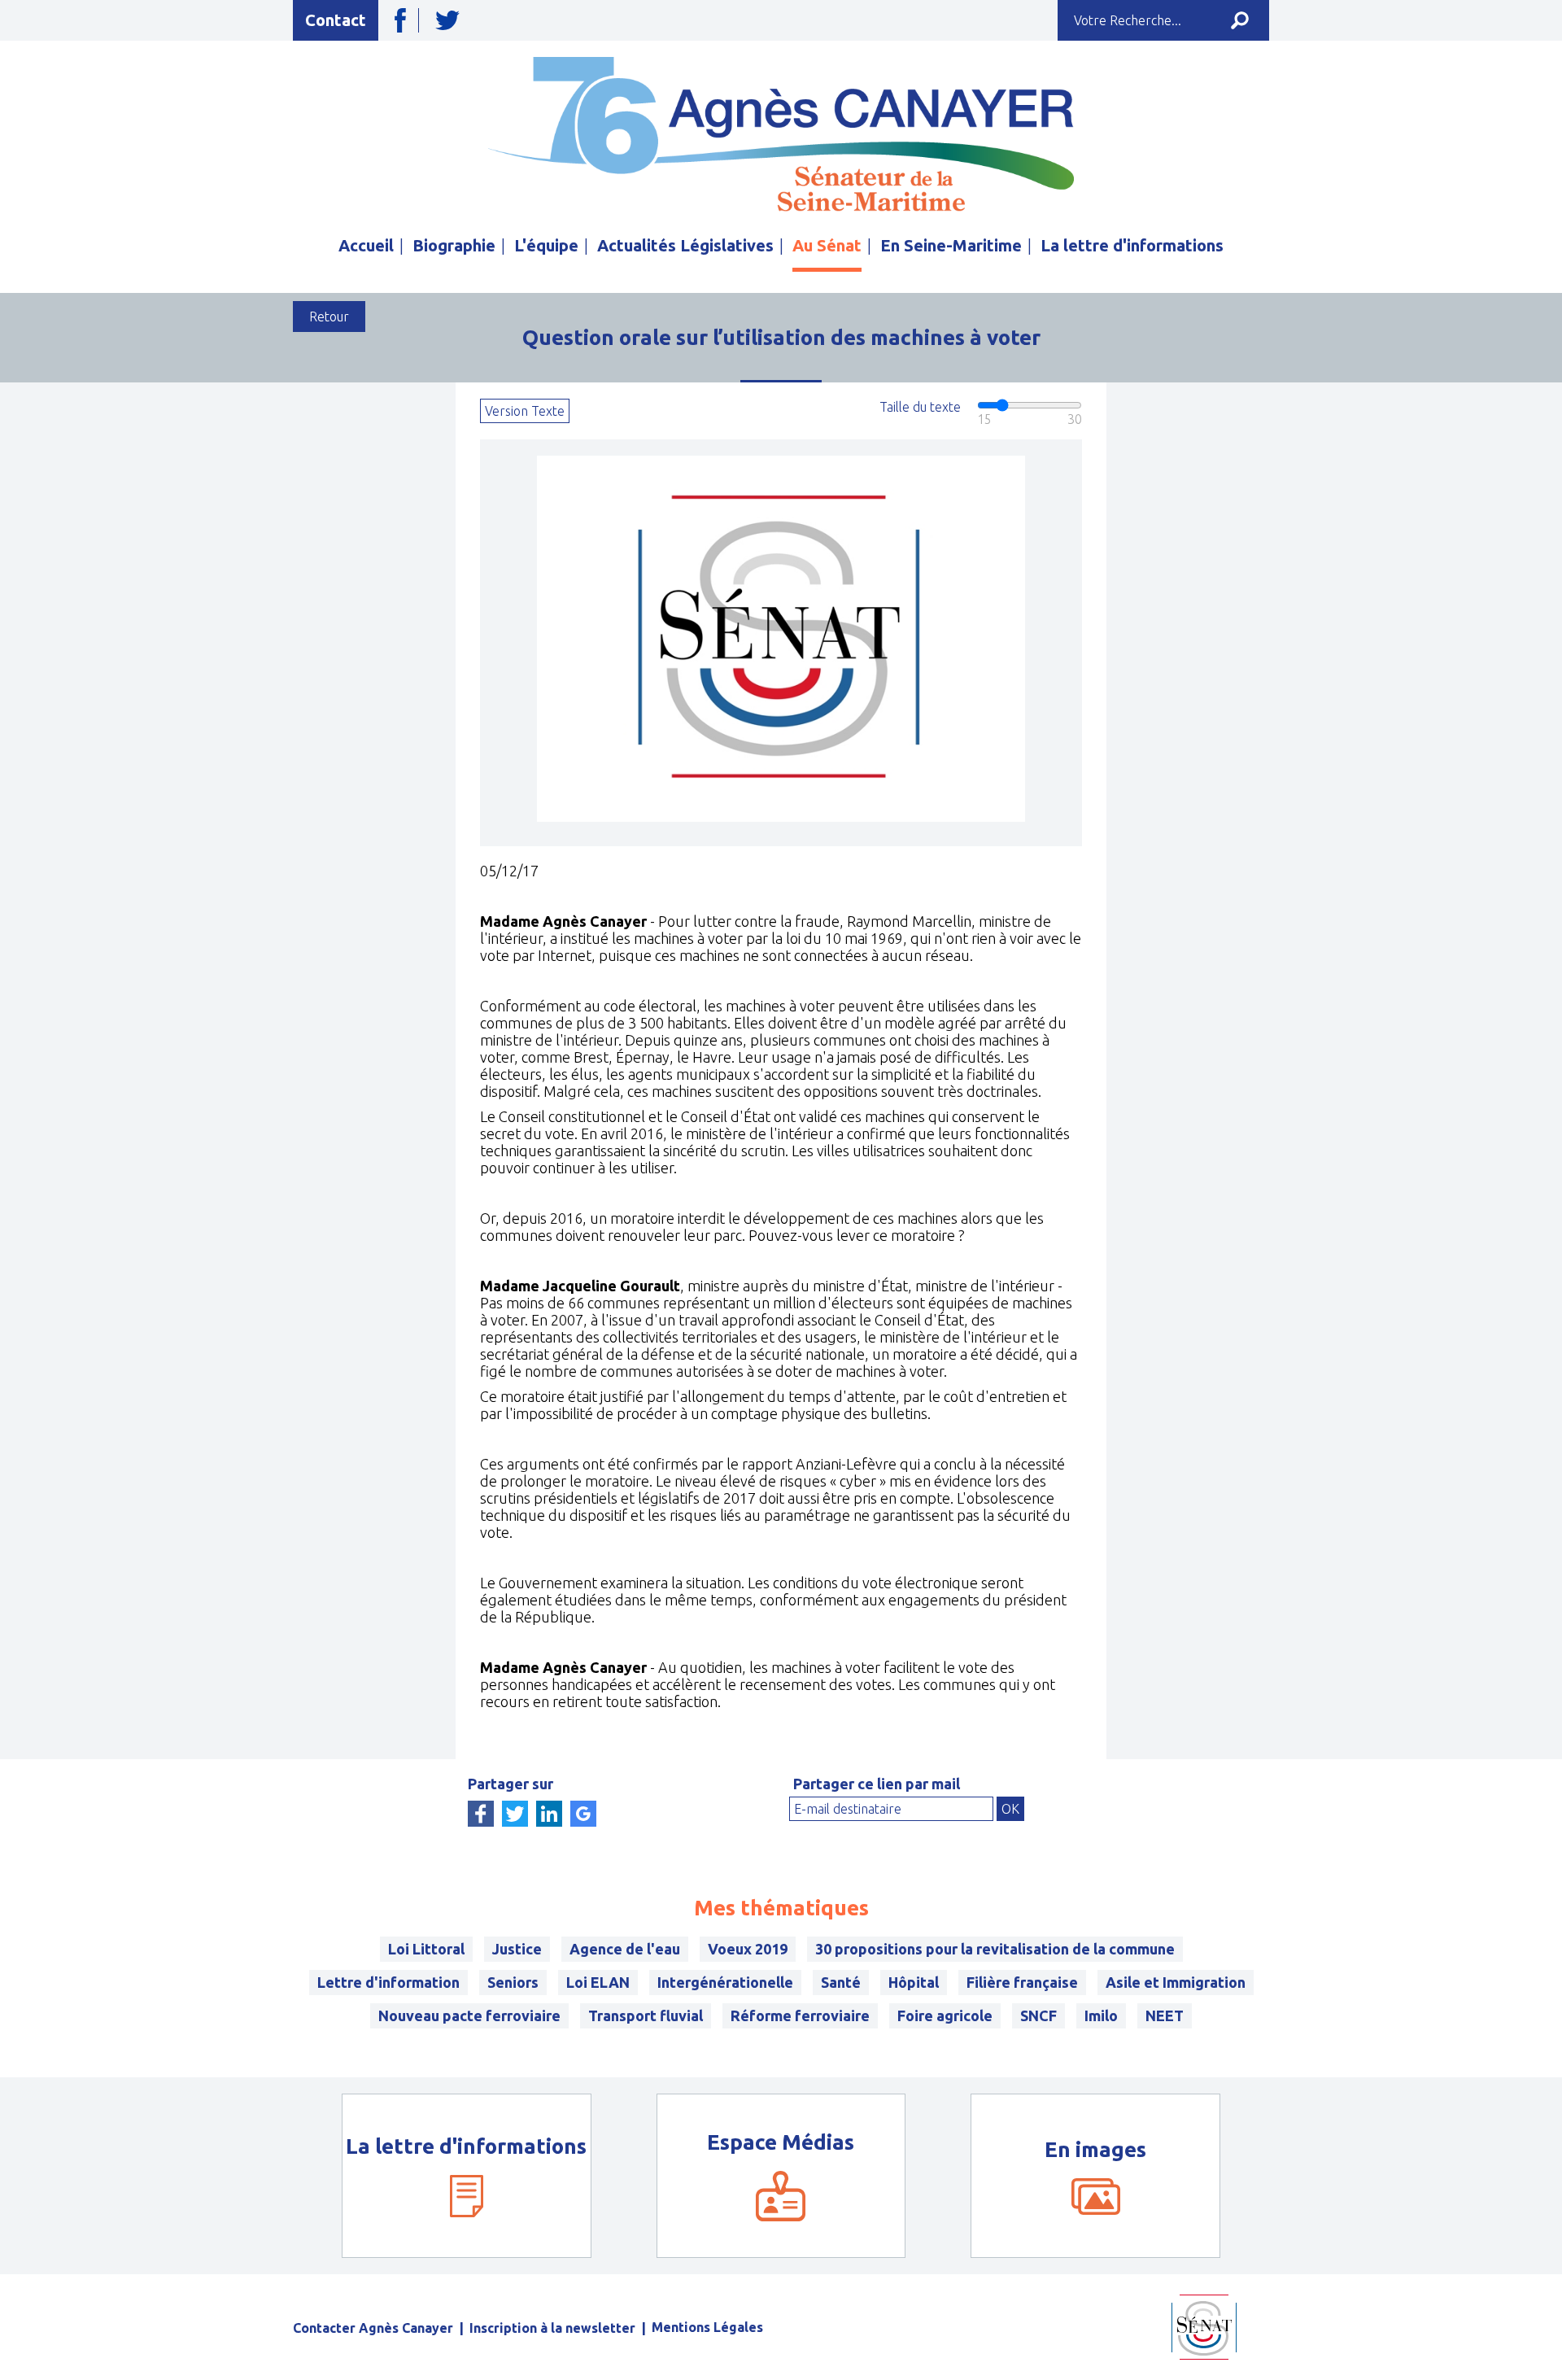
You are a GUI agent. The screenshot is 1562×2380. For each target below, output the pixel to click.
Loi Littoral (426, 1949)
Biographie (454, 245)
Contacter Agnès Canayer (373, 2328)
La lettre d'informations (1132, 245)
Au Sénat (827, 245)
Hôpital (914, 1982)
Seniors (513, 1982)
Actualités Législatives (685, 245)
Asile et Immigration (1176, 1982)
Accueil (366, 245)
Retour (329, 317)
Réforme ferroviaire (800, 2015)
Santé (841, 1982)
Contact (336, 20)
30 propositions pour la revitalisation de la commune (995, 1949)
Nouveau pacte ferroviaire (469, 2015)
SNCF (1038, 2015)
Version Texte (525, 411)
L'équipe (546, 245)
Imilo (1101, 2015)
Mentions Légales (707, 2327)
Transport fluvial (646, 2015)
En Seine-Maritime (951, 245)
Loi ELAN (598, 1982)
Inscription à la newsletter (552, 2328)
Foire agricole (945, 2015)
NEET (1165, 2015)
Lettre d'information (388, 1982)
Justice (517, 1949)
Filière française (1022, 1982)
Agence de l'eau (625, 1949)
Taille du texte (920, 407)
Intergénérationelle (725, 1982)
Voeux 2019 (748, 1949)
